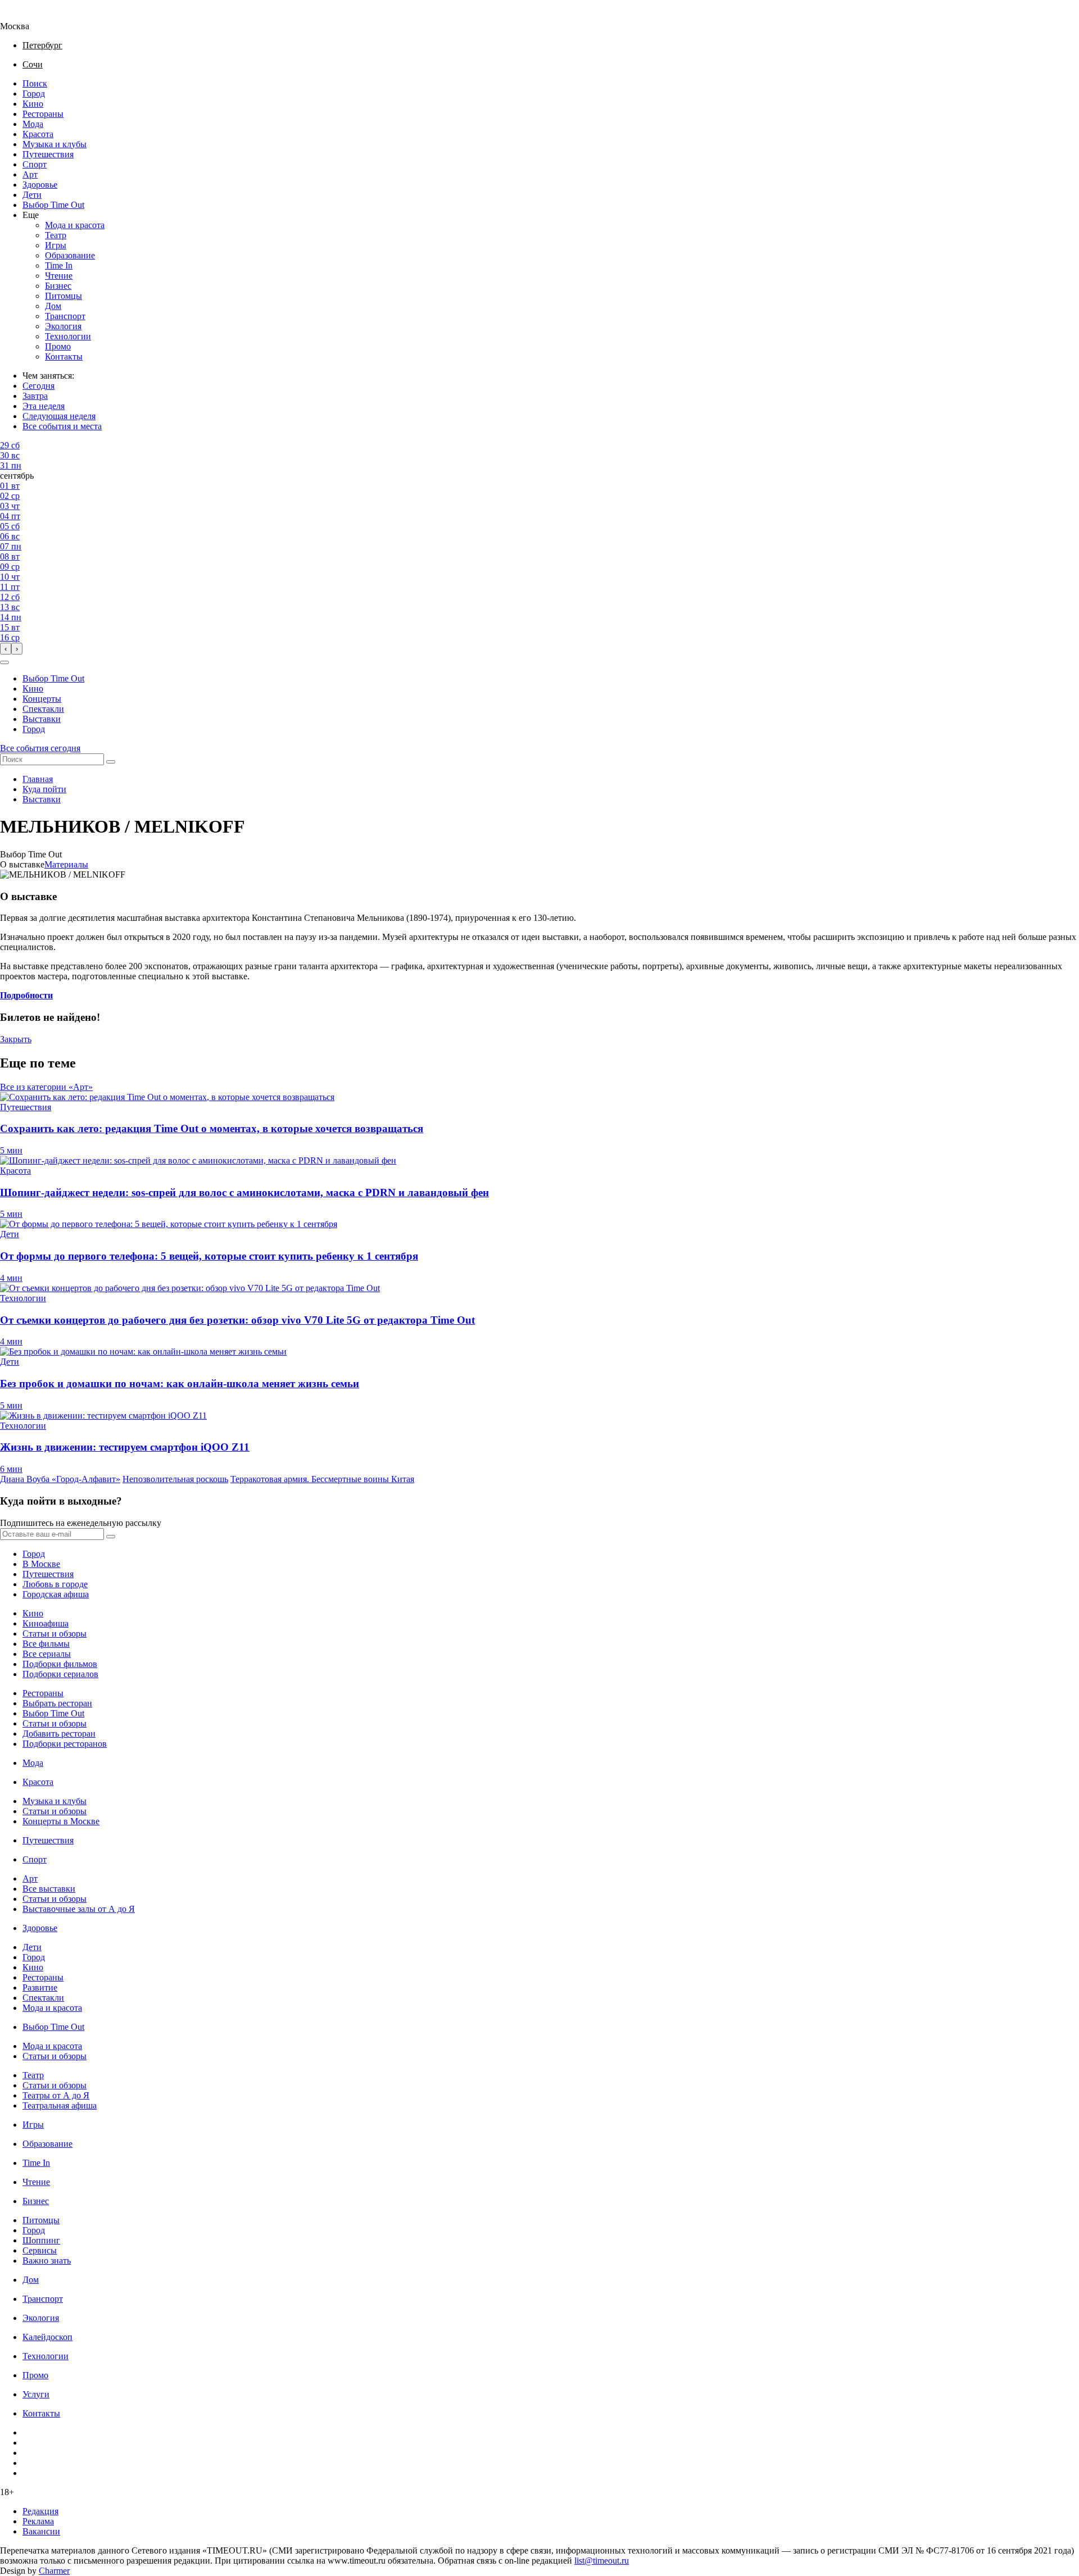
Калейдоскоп (47, 2337)
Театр (56, 235)
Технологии (68, 336)
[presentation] (6, 649)
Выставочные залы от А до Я (79, 1909)
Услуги (36, 2394)
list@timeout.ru (602, 2561)
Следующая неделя (59, 416)
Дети (32, 195)
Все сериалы (47, 1654)
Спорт (35, 164)
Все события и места (62, 426)
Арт (30, 174)
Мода (33, 124)
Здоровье (40, 185)
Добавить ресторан (59, 1734)
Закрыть (16, 1039)
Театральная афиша (60, 2105)
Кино (33, 104)
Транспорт (65, 316)
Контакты (64, 356)
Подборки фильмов (60, 1664)
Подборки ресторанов (65, 1744)
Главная (38, 779)
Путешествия (48, 154)
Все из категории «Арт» (46, 1087)
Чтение (59, 276)
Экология (63, 326)
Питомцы (64, 296)
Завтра (35, 396)
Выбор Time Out (53, 205)
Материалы (66, 864)
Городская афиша (56, 1594)
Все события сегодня (40, 748)
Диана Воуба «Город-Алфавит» (60, 1479)
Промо (58, 346)
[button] (4, 662)
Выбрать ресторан (57, 1703)
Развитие (40, 1987)
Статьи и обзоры (55, 1634)
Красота (38, 134)
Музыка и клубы (55, 144)
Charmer (54, 2571)
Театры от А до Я (56, 2095)
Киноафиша (46, 1623)
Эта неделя (44, 406)
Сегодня (38, 386)
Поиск (35, 83)
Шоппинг (41, 2240)
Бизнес (58, 286)
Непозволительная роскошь (175, 1479)
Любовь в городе (55, 1584)
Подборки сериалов (60, 1674)
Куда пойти (44, 789)
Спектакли (43, 709)
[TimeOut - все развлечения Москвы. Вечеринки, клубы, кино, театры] (25, 16)
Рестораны (43, 114)
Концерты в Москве (61, 1821)
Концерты (42, 699)
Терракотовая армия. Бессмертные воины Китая (322, 1479)
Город (34, 94)
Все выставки (49, 1889)
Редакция (40, 2511)
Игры (56, 245)
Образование (70, 255)
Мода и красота (75, 225)
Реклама (38, 2521)
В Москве (41, 1564)
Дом (53, 306)
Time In (59, 265)
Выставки (42, 719)
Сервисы (40, 2250)
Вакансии (41, 2531)
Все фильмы (46, 1644)
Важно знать (47, 2261)
